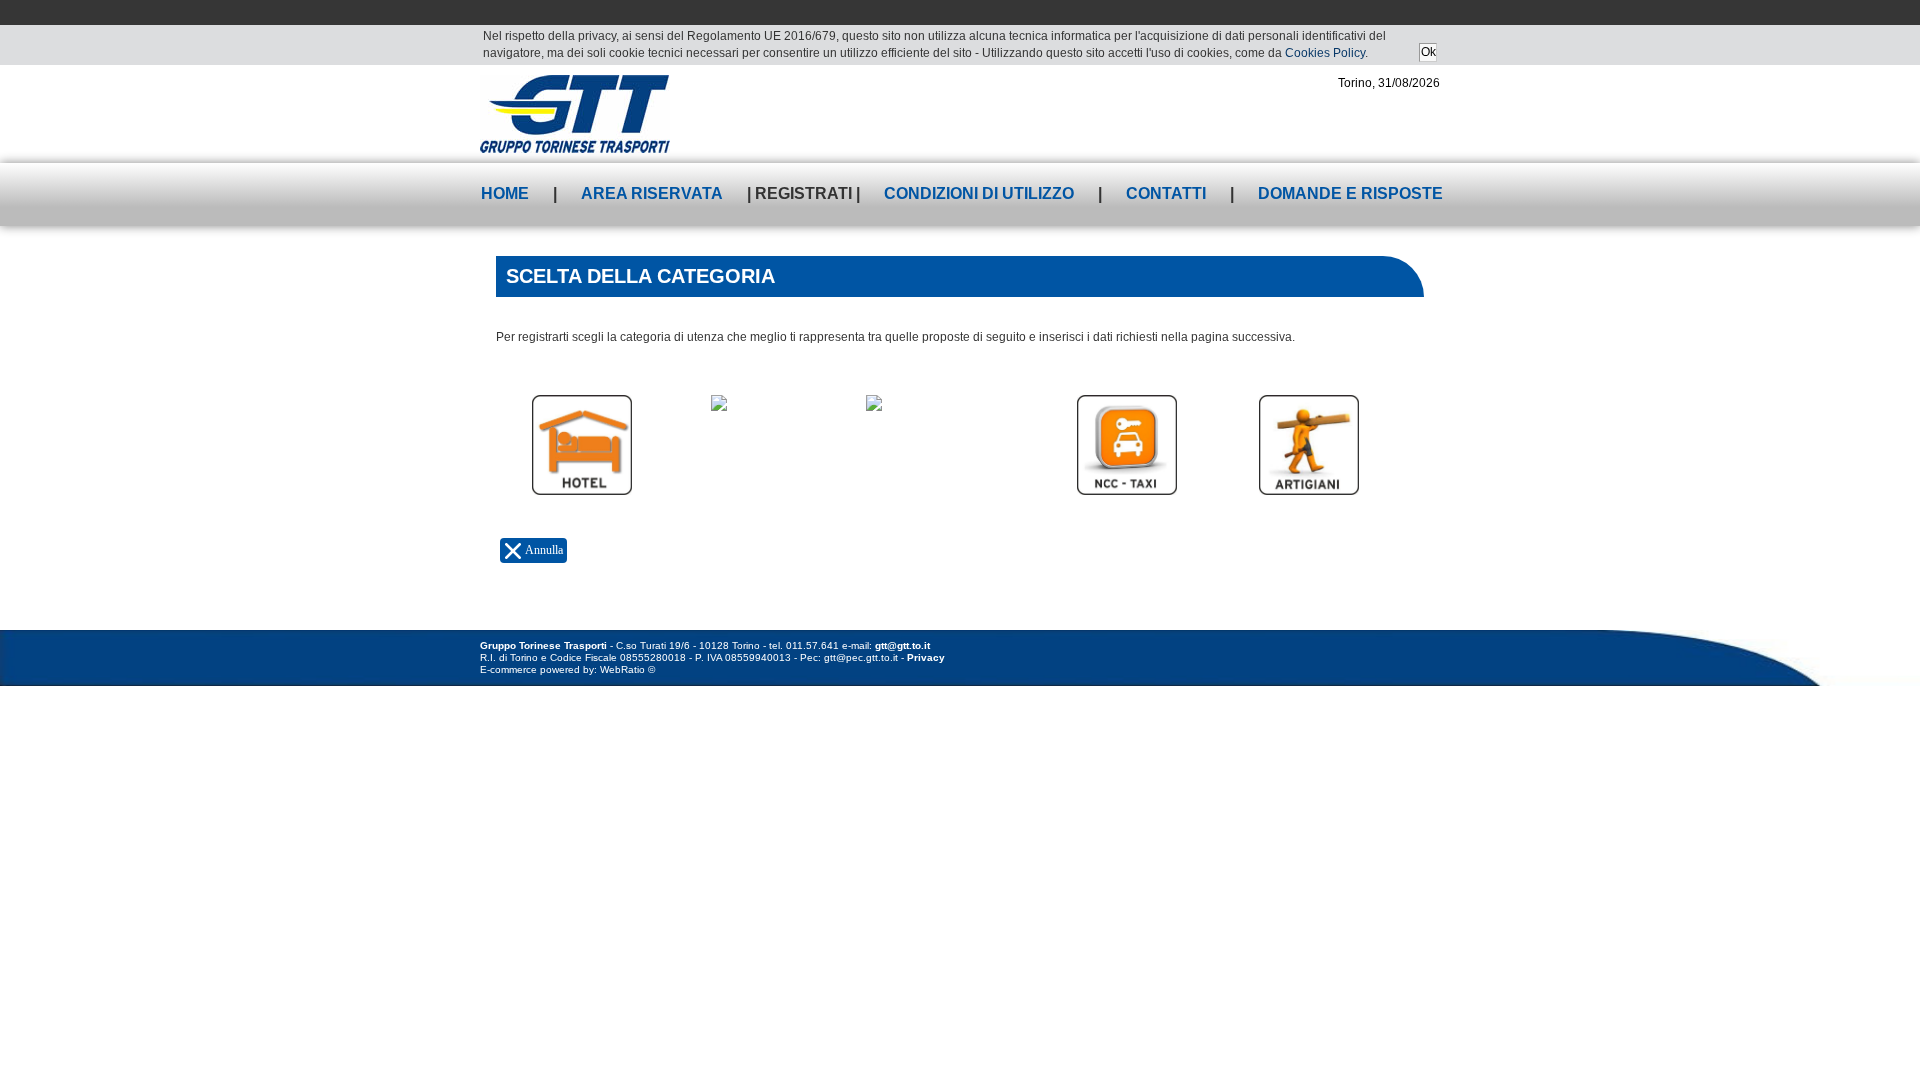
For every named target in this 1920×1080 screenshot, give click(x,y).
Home (505, 193)
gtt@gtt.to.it (902, 645)
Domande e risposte (1350, 193)
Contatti (1166, 193)
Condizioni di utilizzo (979, 193)
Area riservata (652, 193)
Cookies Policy (1325, 53)
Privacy (926, 657)
